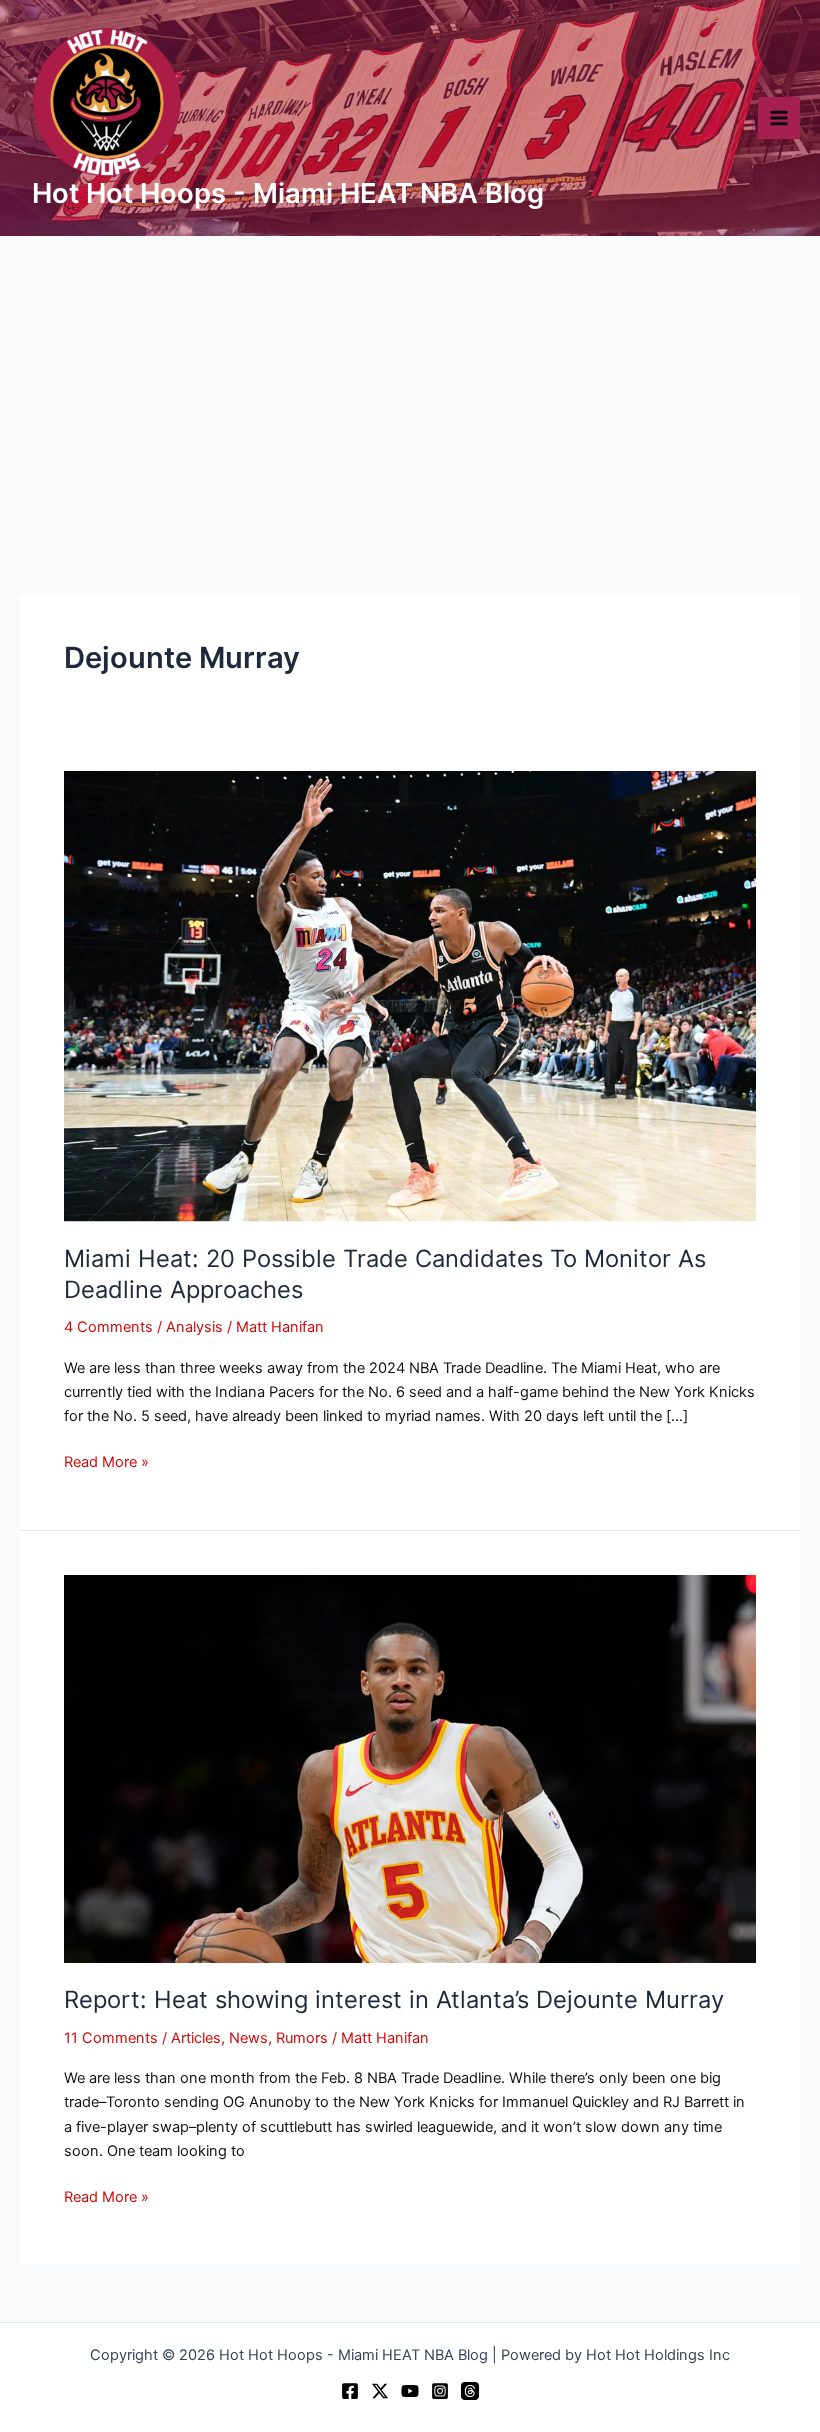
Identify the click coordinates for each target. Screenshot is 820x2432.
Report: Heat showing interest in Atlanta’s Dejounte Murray (394, 1999)
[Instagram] (440, 2391)
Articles (196, 2038)
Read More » (106, 1460)
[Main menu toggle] (779, 118)
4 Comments (108, 1327)
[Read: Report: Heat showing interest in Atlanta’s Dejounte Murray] (410, 1768)
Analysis (194, 1327)
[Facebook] (350, 2391)
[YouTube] (410, 2391)
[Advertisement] (410, 386)
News (248, 2038)
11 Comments (111, 2038)
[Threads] (470, 2391)
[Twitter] (380, 2391)
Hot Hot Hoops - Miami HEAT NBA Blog (288, 193)
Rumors (302, 2038)
